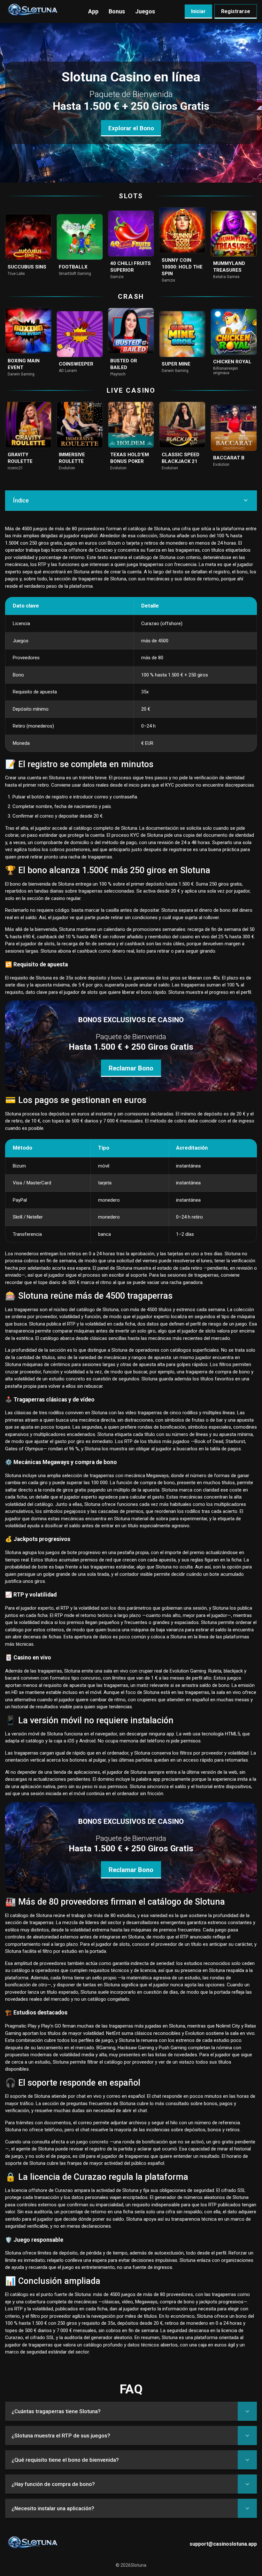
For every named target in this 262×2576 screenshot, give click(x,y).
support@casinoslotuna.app (223, 2544)
